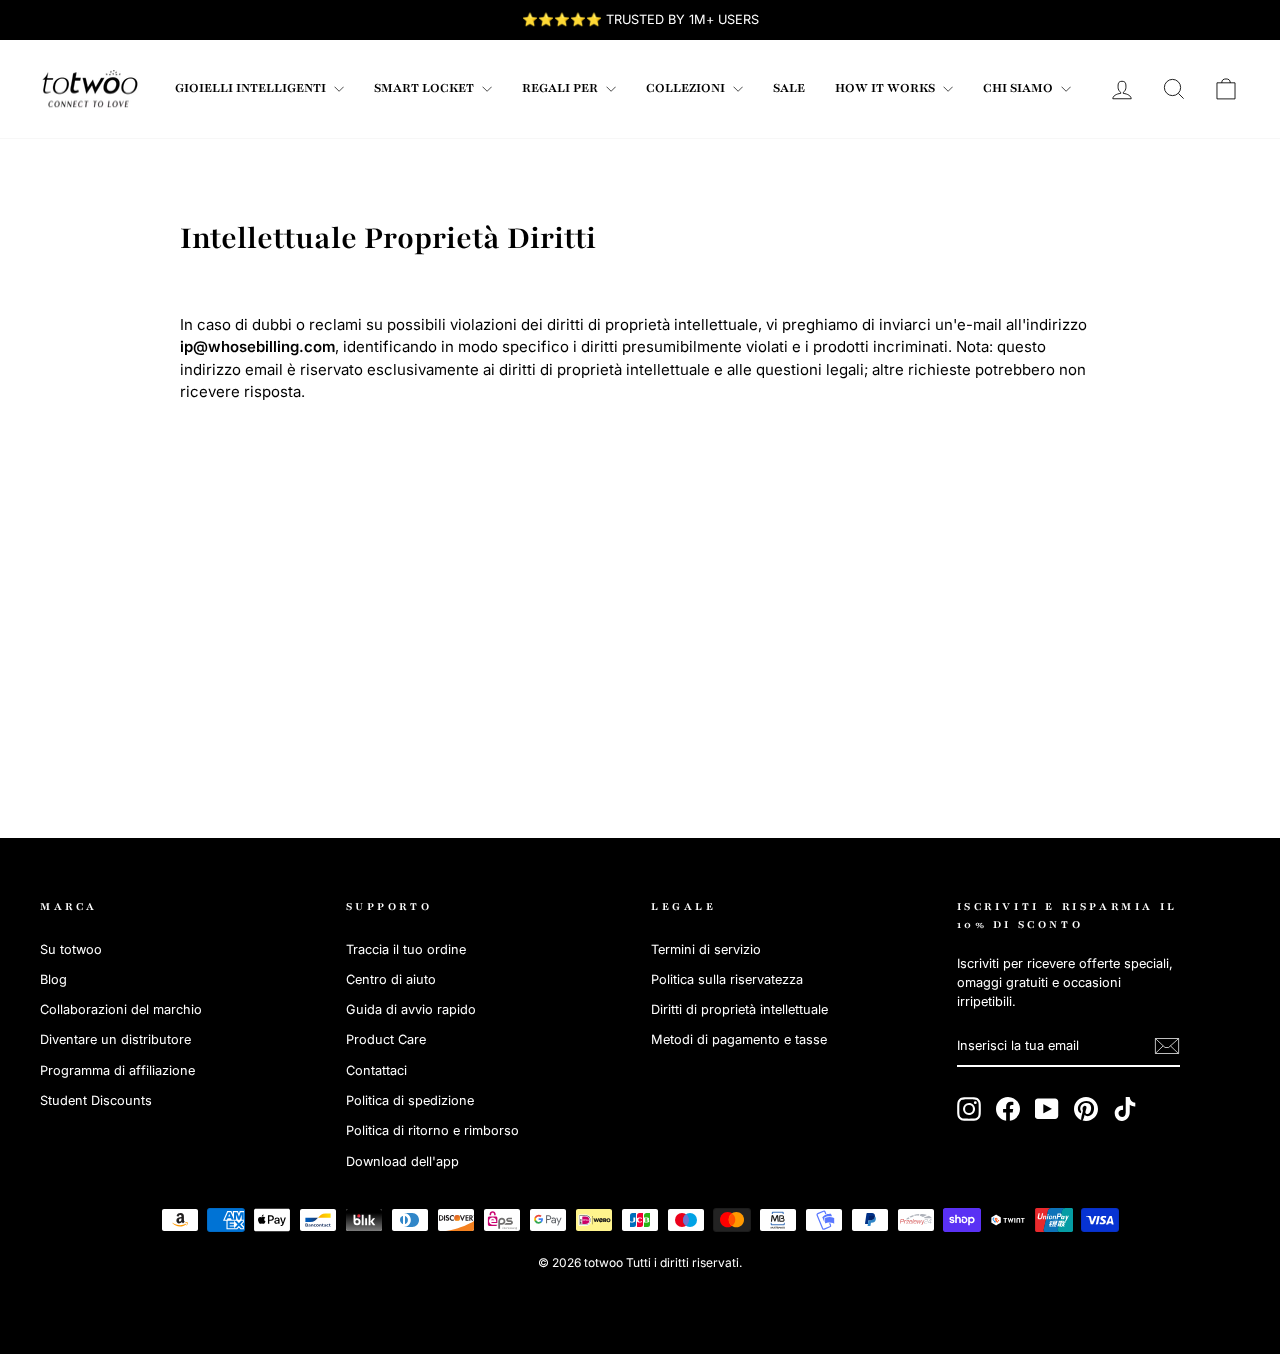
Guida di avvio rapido (411, 1009)
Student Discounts (96, 1100)
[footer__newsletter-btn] (1167, 1046)
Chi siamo (1019, 88)
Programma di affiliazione (117, 1070)
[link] (90, 89)
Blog (53, 979)
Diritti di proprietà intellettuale (739, 1009)
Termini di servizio (706, 949)
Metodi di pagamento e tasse (739, 1039)
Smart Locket (425, 88)
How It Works (886, 88)
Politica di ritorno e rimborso (432, 1130)
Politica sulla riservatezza (727, 979)
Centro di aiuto (391, 979)
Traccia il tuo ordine (406, 949)
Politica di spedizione (410, 1100)
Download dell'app (402, 1161)
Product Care (386, 1039)
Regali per (561, 88)
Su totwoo (71, 949)
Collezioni (687, 88)
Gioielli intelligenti (252, 88)
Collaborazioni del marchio (121, 1009)
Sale (789, 88)
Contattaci (376, 1070)
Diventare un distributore (115, 1039)
